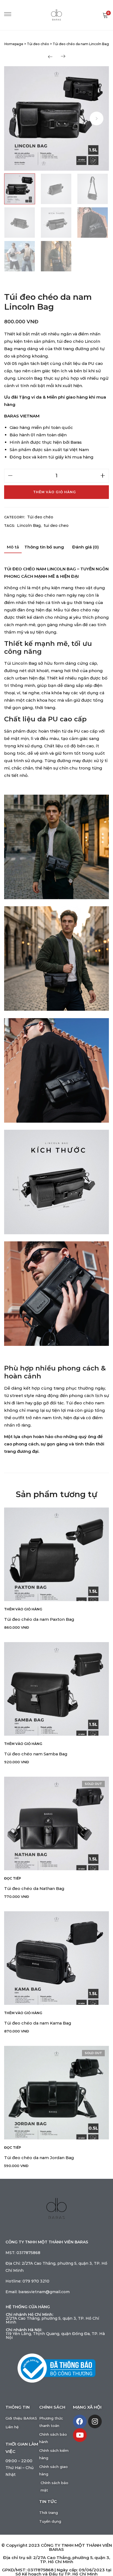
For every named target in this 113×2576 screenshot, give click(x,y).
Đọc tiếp (13, 1878)
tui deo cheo (56, 525)
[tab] (13, 548)
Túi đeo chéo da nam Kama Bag (38, 2023)
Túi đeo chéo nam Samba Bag (36, 1754)
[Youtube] (80, 2435)
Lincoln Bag (29, 525)
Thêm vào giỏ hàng (55, 492)
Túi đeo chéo (40, 517)
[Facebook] (80, 2421)
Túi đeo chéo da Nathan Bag (34, 1888)
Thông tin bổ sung (44, 547)
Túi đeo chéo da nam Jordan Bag (39, 2158)
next (97, 118)
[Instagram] (95, 2421)
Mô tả (13, 547)
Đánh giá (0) (85, 547)
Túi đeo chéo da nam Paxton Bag (39, 1619)
